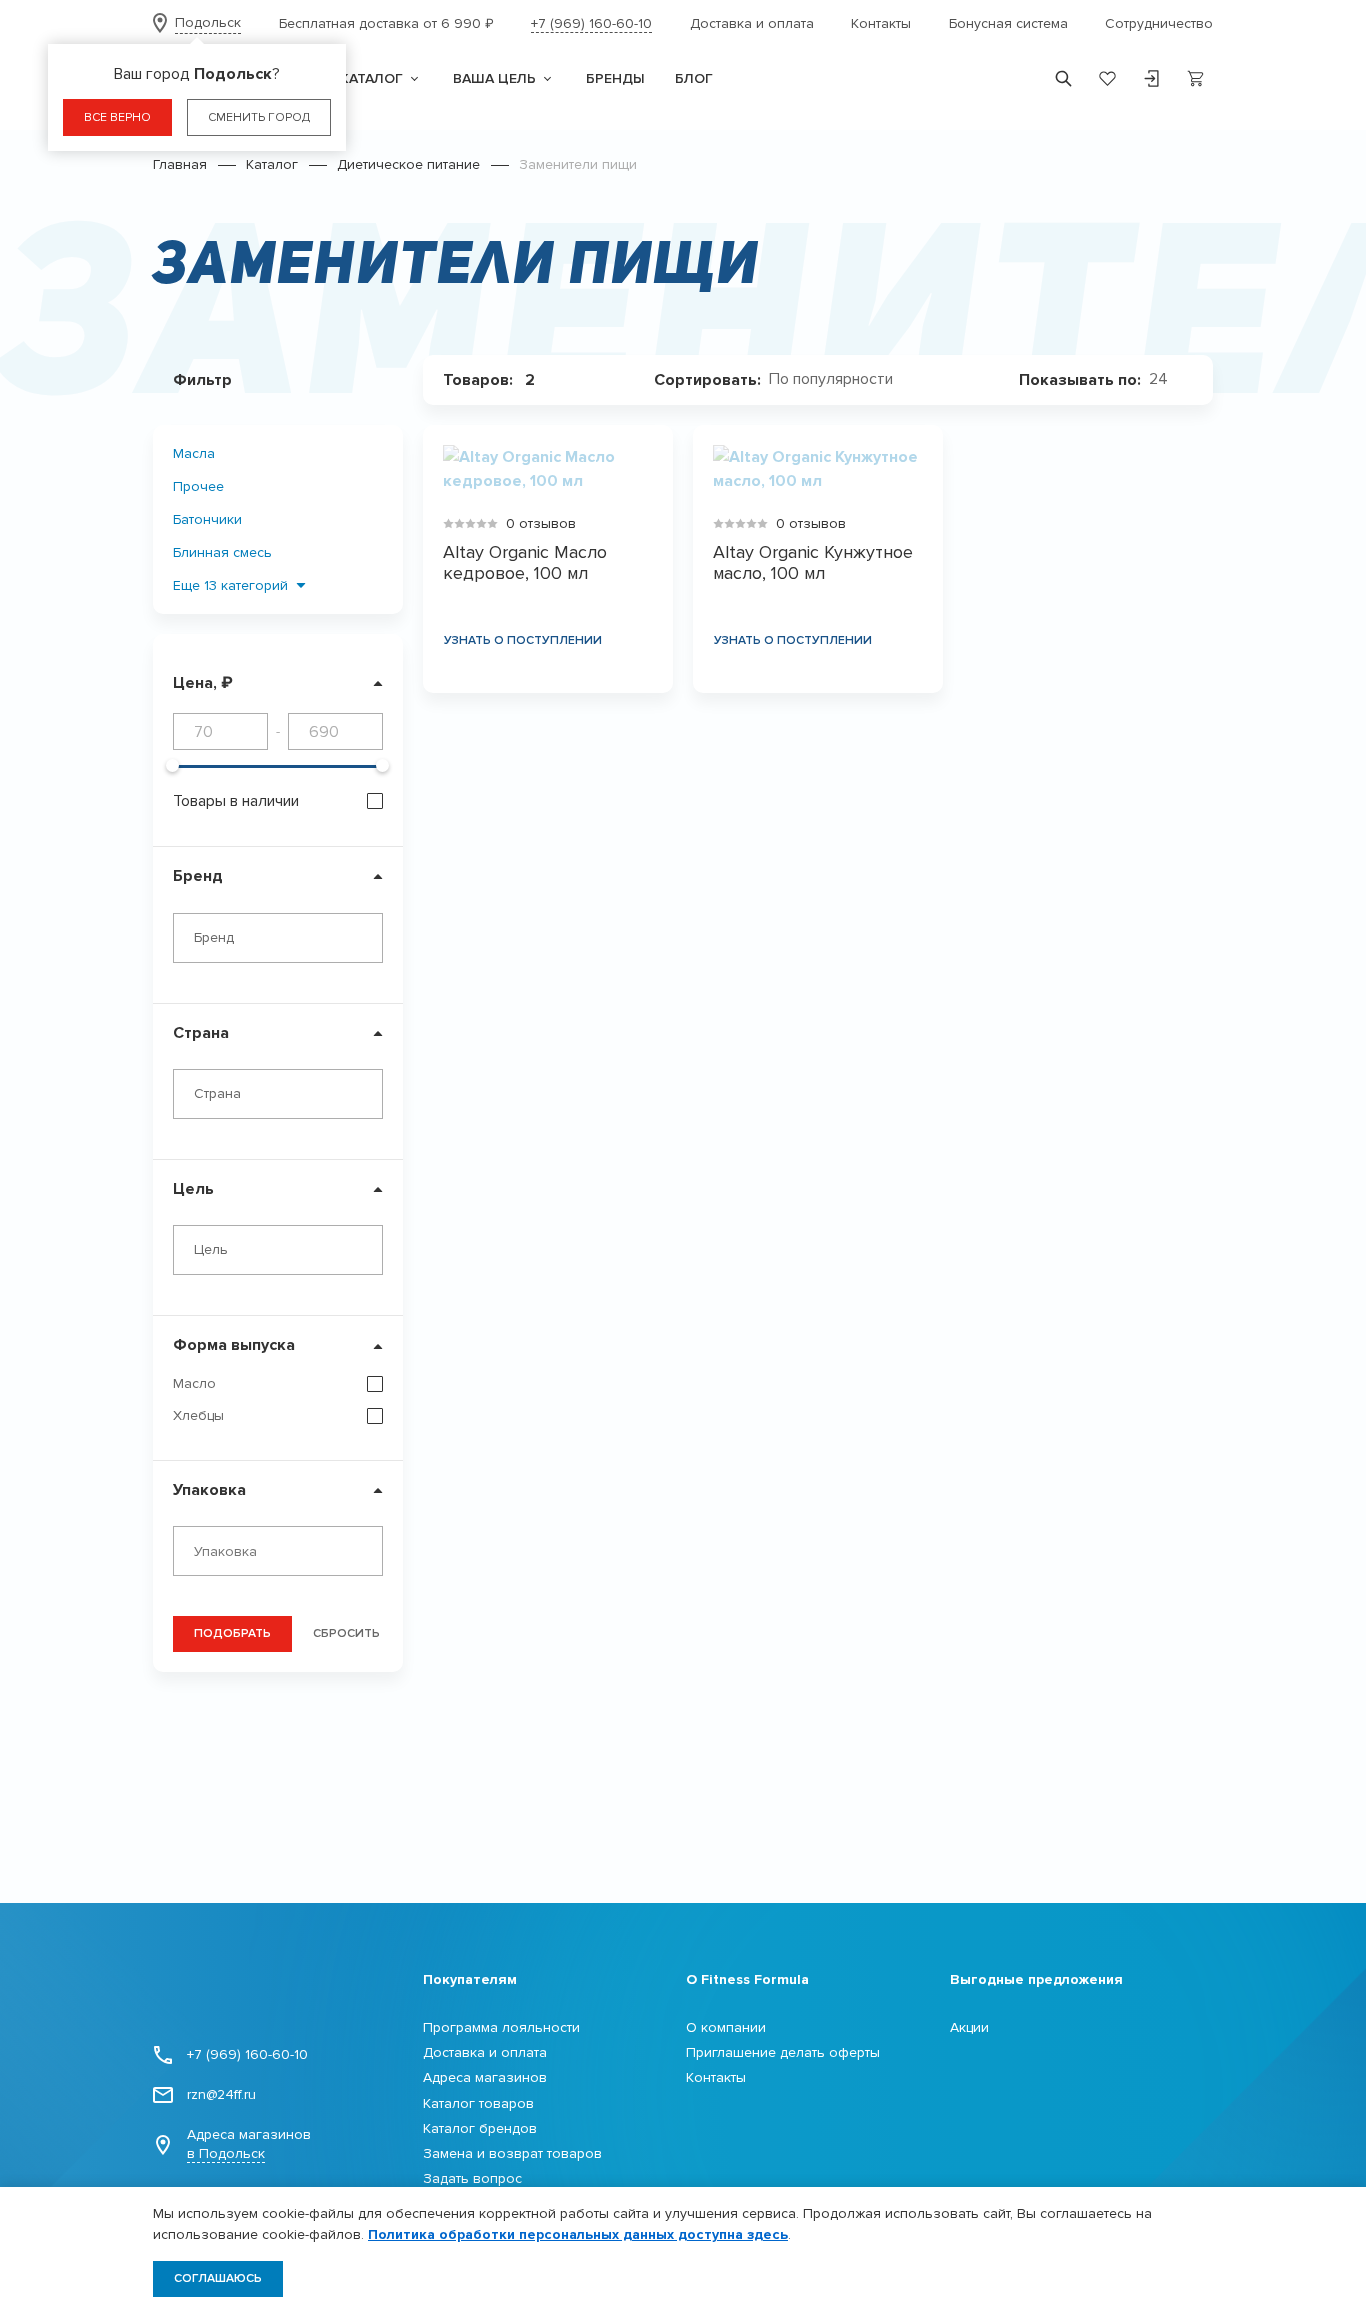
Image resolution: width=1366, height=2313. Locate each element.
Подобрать (232, 1633)
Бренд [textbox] (214, 937)
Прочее (198, 486)
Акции (969, 2027)
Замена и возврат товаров (512, 2153)
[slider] (172, 765)
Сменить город (259, 117)
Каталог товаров (478, 2103)
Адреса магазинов (249, 2143)
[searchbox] (283, 1552)
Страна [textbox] (217, 1093)
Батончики (207, 519)
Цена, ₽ (203, 683)
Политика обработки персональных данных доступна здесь (578, 2234)
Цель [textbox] (211, 1249)
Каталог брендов (480, 2128)
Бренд (198, 876)
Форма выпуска (234, 1345)
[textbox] (838, 379)
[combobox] (278, 938)
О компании (726, 2027)
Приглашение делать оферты (783, 2052)
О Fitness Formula (747, 1979)
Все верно (117, 117)
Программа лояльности (501, 2027)
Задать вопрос (472, 2178)
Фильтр (202, 380)
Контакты (881, 23)
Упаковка (209, 1490)
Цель (193, 1189)
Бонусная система (1008, 23)
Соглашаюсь (218, 2278)
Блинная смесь (222, 552)
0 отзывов (541, 523)
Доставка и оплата (752, 23)
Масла (194, 453)
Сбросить (346, 1633)
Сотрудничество (1159, 23)
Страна (201, 1033)
